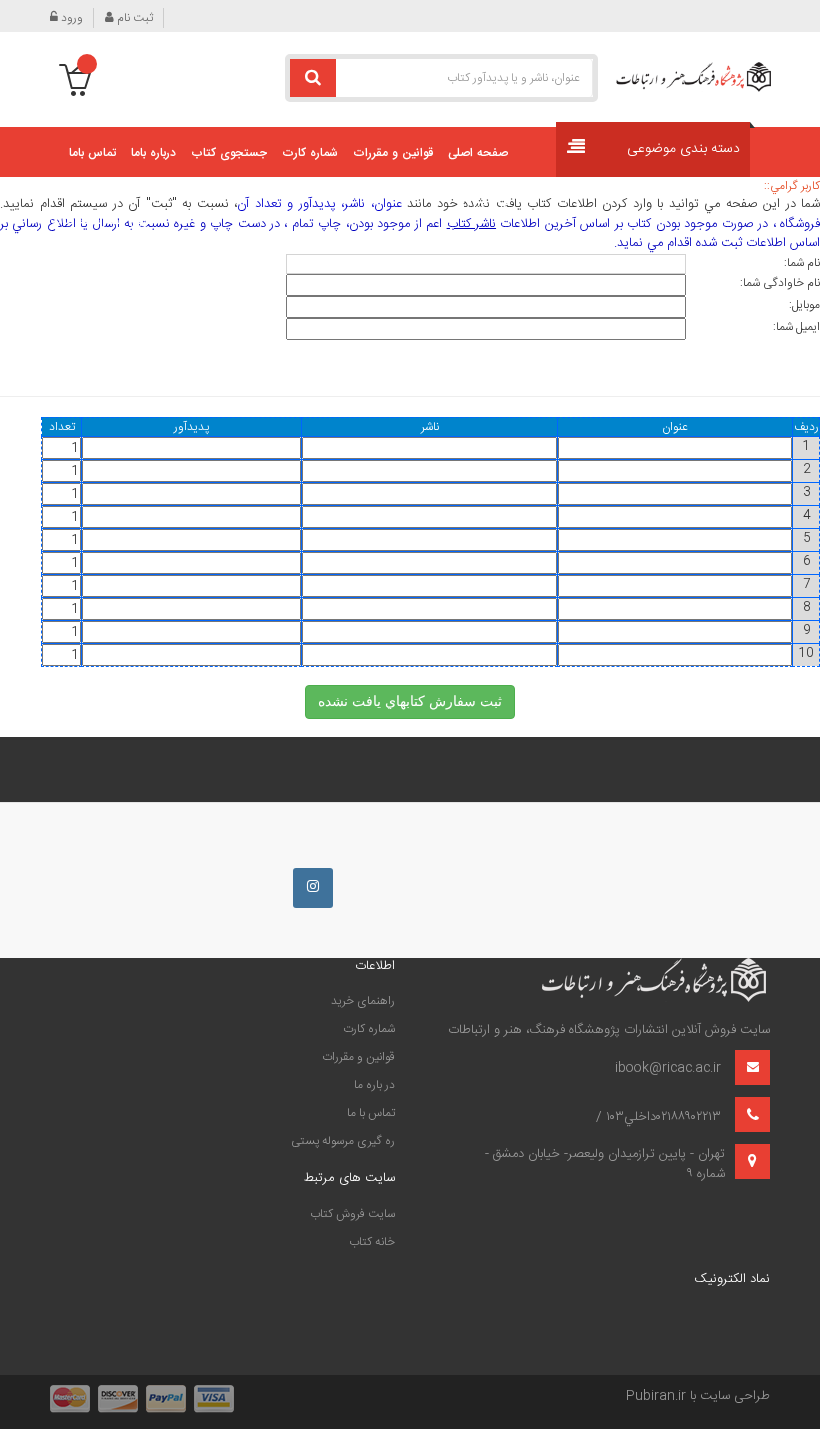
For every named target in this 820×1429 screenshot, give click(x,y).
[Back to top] (24, 1393)
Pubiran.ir (656, 1396)
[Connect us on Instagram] (313, 888)
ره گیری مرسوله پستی (343, 1141)
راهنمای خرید (363, 1001)
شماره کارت (369, 1029)
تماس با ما (371, 1113)
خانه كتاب (372, 1242)
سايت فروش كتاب (352, 1214)
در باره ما (374, 1085)
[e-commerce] (693, 77)
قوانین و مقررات (358, 1057)
